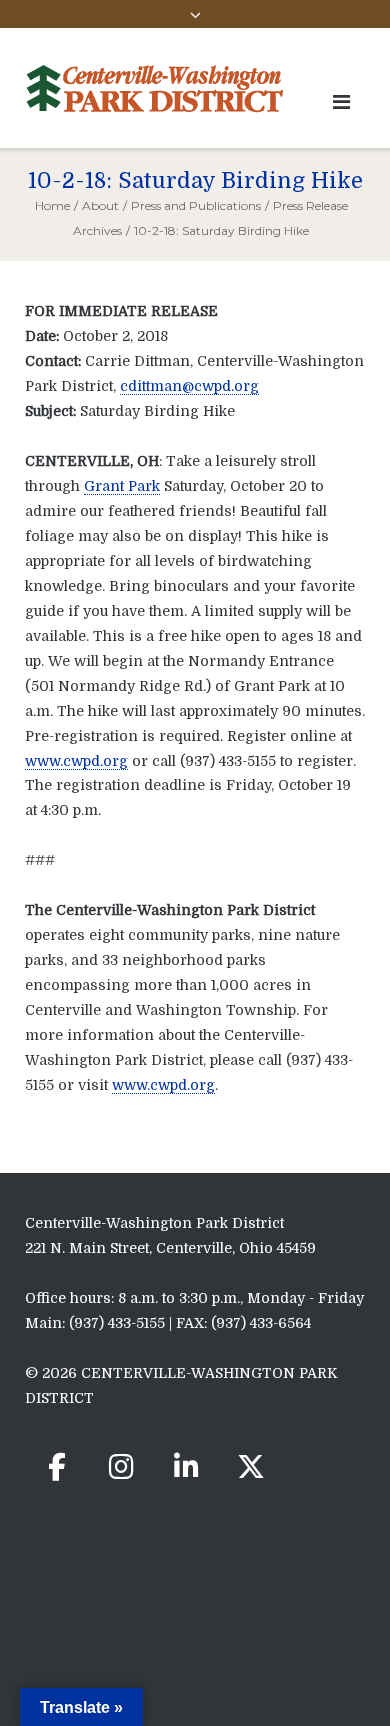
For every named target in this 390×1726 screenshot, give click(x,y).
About (100, 205)
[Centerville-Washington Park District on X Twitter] (251, 1467)
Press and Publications (196, 205)
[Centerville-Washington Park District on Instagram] (122, 1467)
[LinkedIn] (186, 1467)
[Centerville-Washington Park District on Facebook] (57, 1467)
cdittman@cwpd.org (189, 386)
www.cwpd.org (76, 761)
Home (52, 205)
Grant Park (122, 486)
